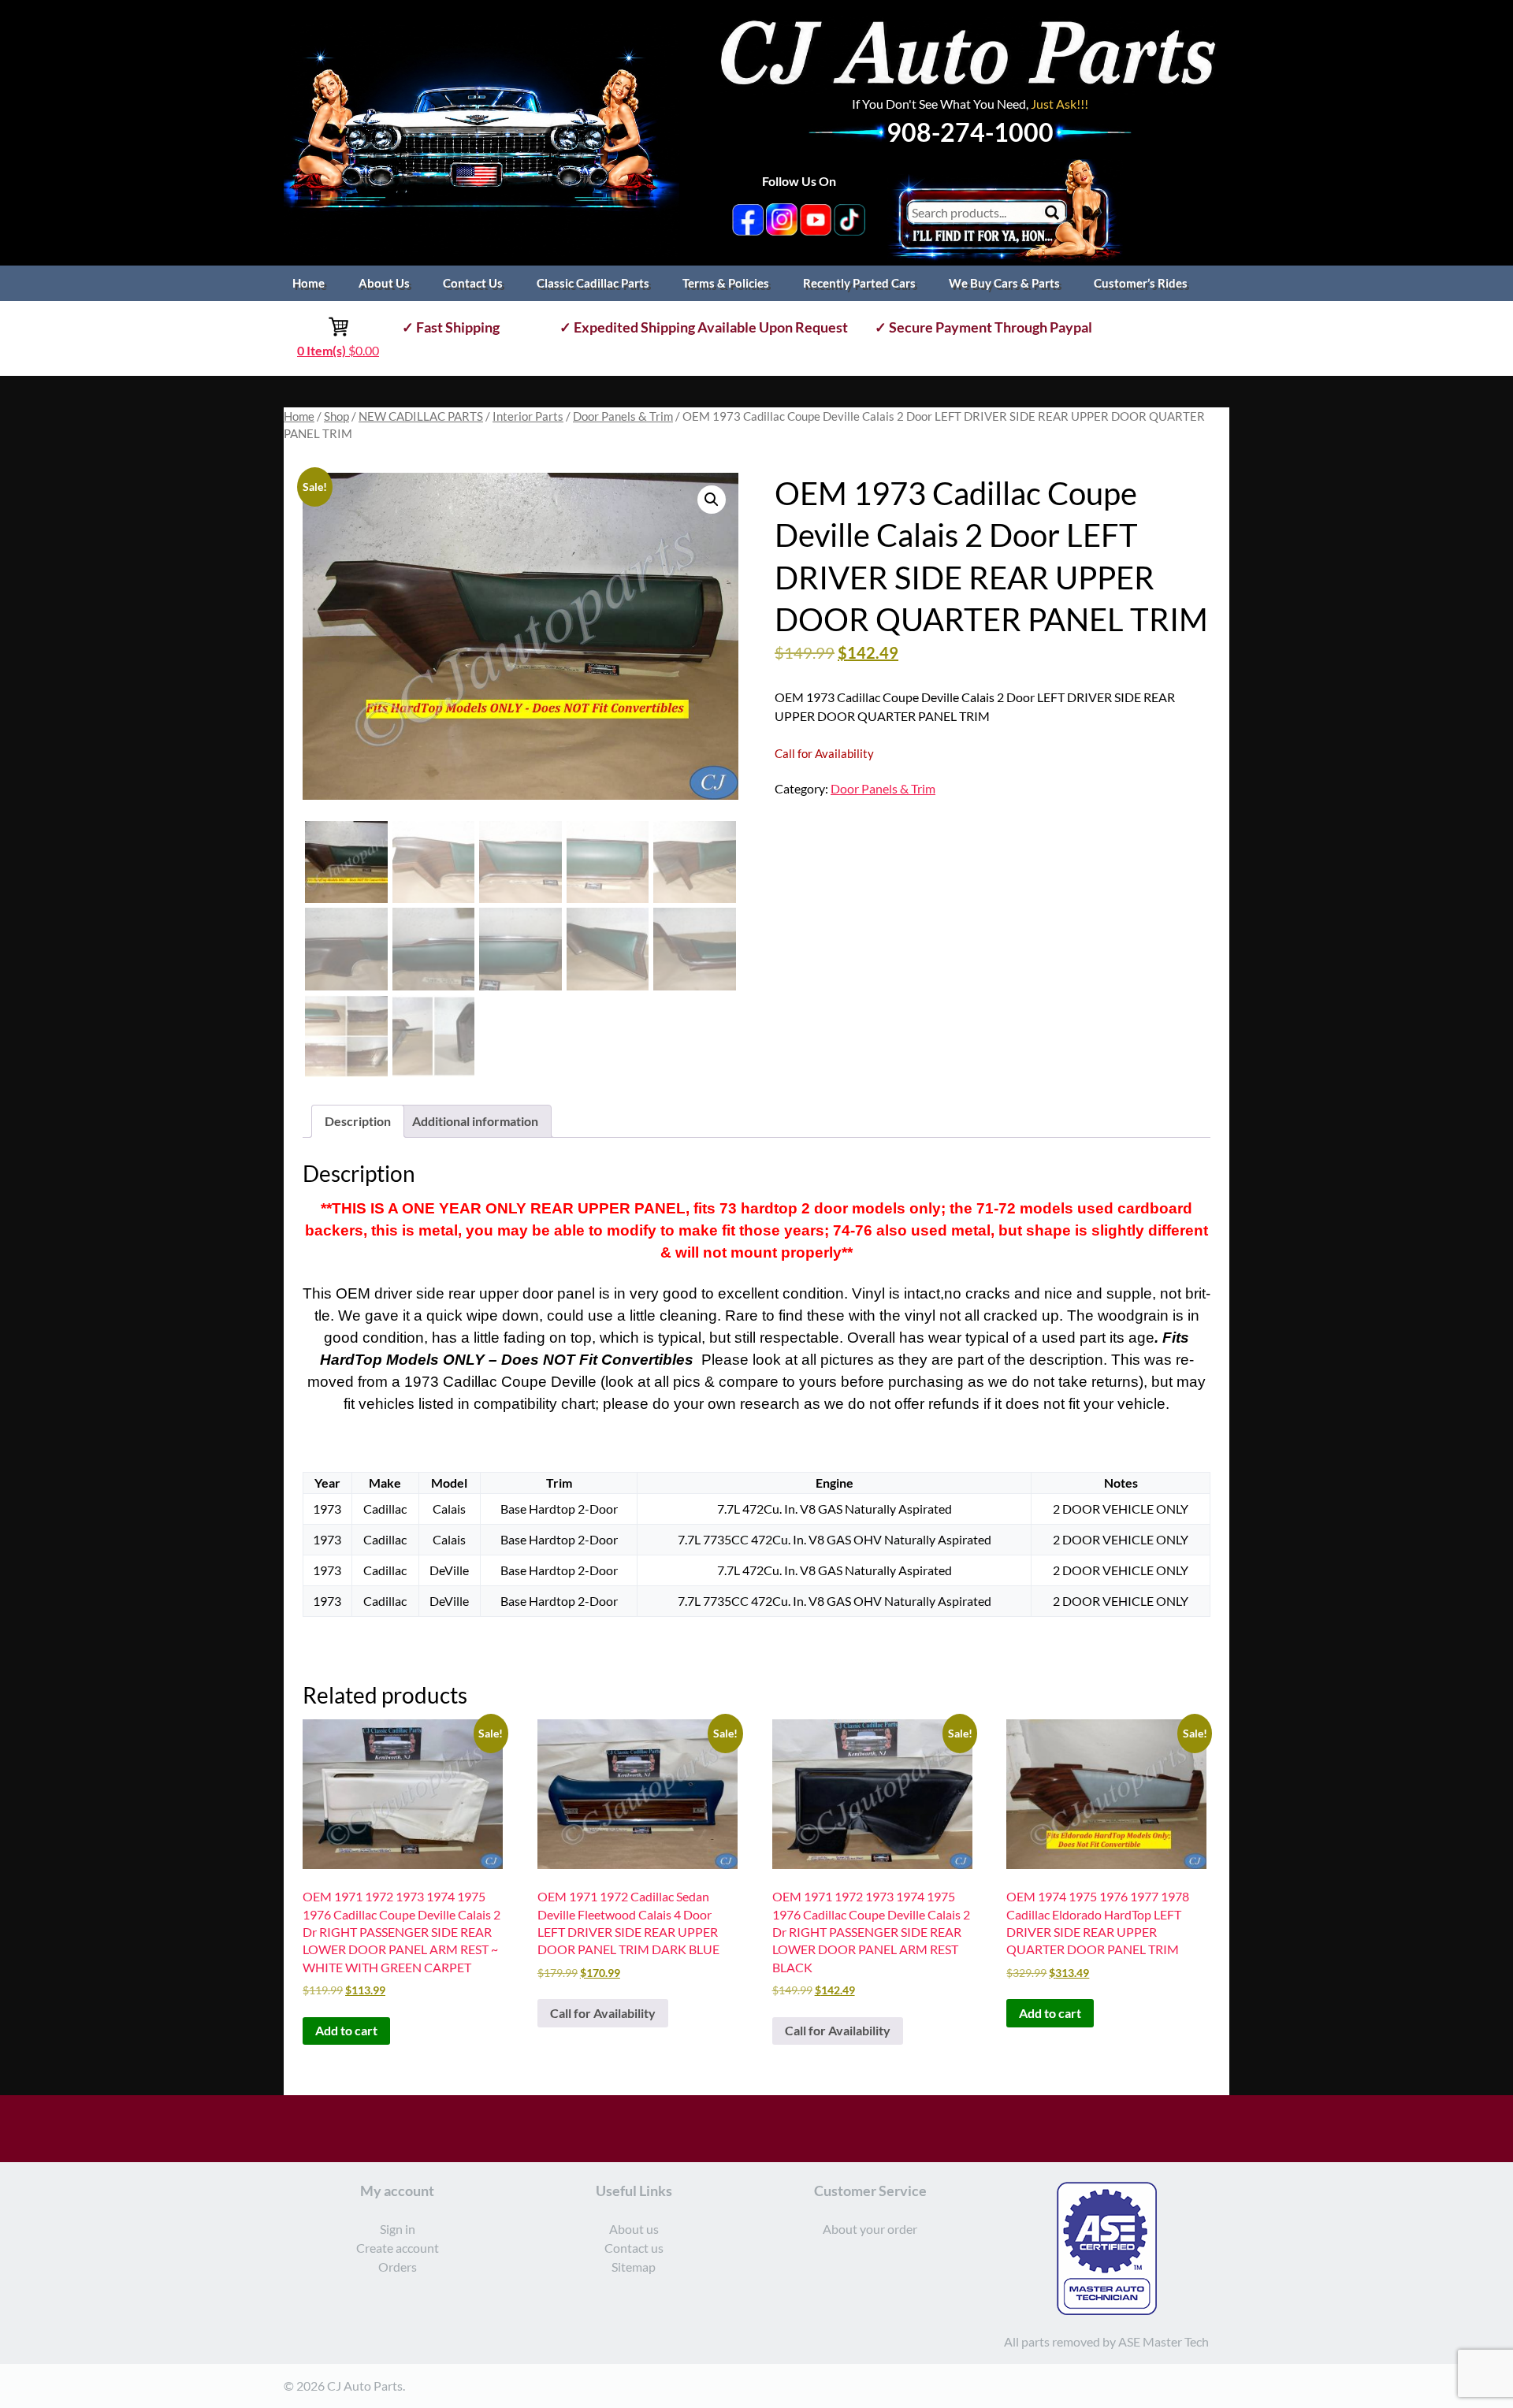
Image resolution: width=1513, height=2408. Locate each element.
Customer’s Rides (1141, 283)
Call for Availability (603, 2013)
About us (634, 2229)
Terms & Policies (726, 283)
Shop (336, 416)
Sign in (398, 2229)
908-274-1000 (970, 132)
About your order (870, 2229)
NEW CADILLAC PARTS (421, 416)
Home (309, 283)
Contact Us (473, 283)
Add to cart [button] (346, 2030)
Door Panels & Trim (623, 416)
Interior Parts (528, 416)
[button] (712, 500)
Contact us (634, 2248)
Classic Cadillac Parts (593, 283)
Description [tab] (358, 1121)
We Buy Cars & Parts (1004, 283)
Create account (398, 2248)
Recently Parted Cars (859, 283)
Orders (398, 2267)
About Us (384, 283)
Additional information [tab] (475, 1121)
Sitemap (634, 2267)
